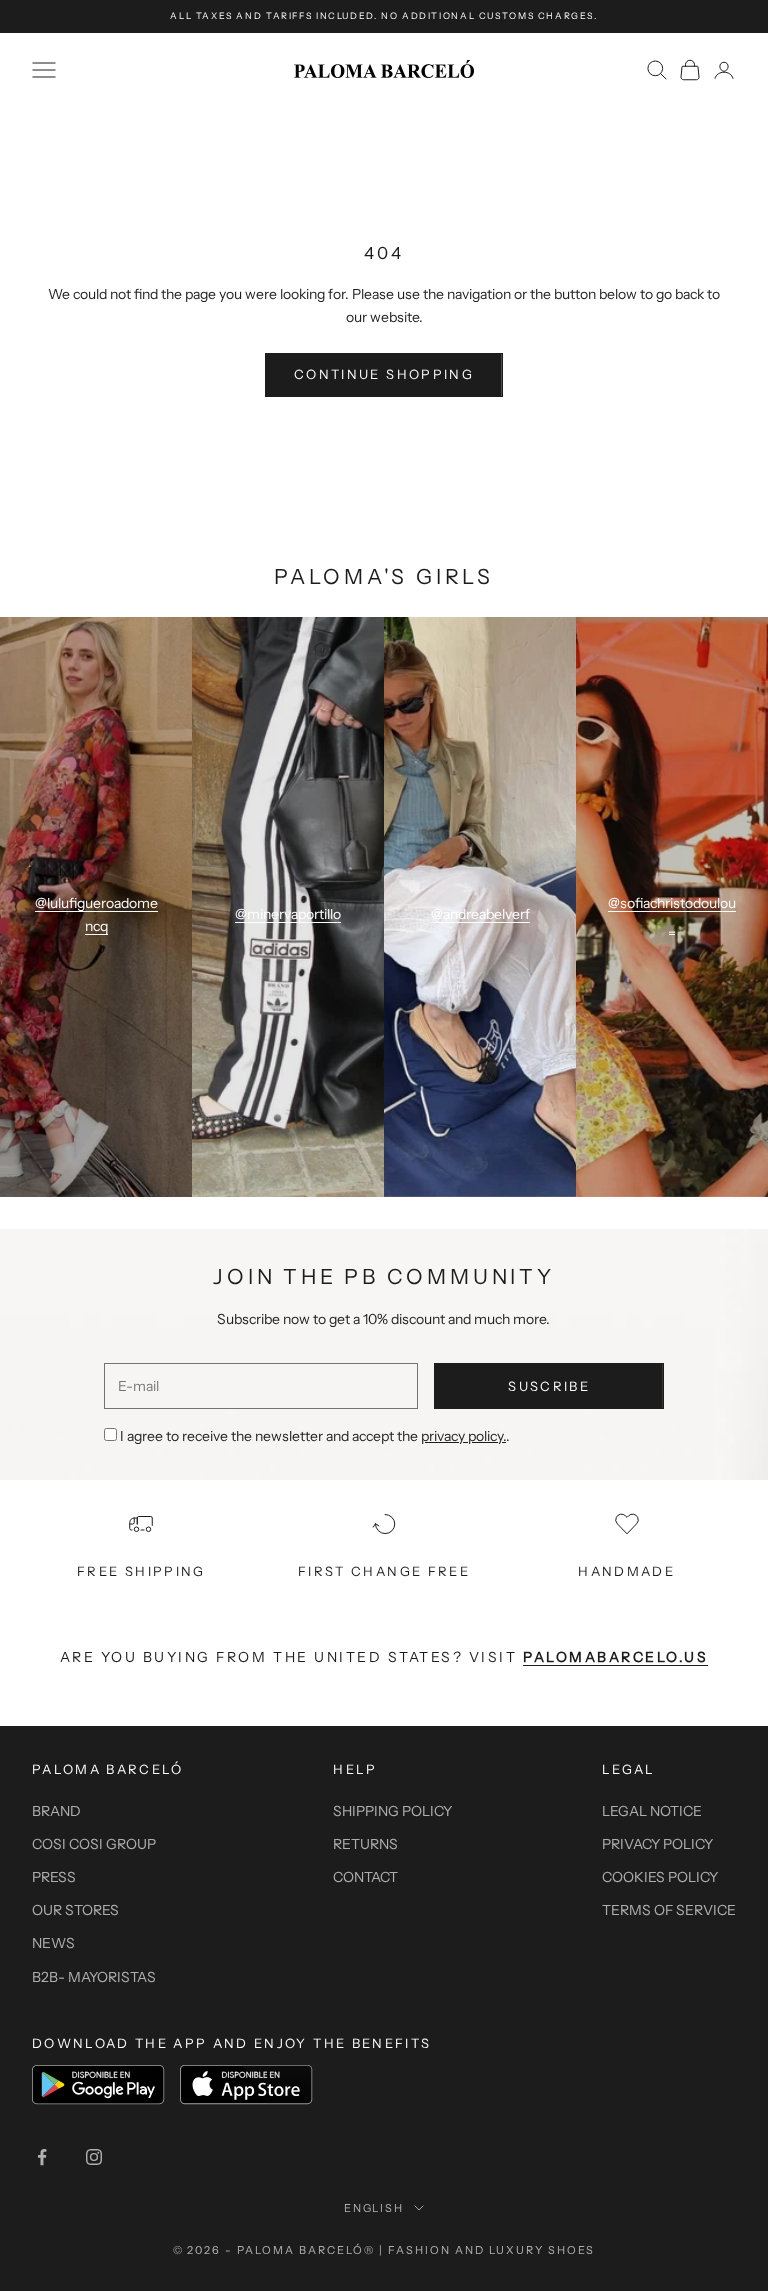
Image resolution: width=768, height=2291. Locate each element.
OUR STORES (75, 1910)
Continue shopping (384, 374)
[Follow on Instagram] (94, 2157)
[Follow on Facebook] (42, 2157)
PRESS (54, 1877)
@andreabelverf (480, 914)
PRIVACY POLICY (657, 1844)
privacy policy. (463, 1436)
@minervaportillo (288, 914)
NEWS (53, 1943)
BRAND (56, 1811)
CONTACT (365, 1877)
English (374, 2208)
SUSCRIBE (549, 1386)
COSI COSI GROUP (94, 1844)
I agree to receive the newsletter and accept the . (315, 1436)
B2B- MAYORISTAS (94, 1977)
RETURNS (365, 1844)
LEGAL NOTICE (652, 1811)
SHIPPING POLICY (392, 1811)
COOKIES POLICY (660, 1877)
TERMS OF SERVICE (669, 1910)
